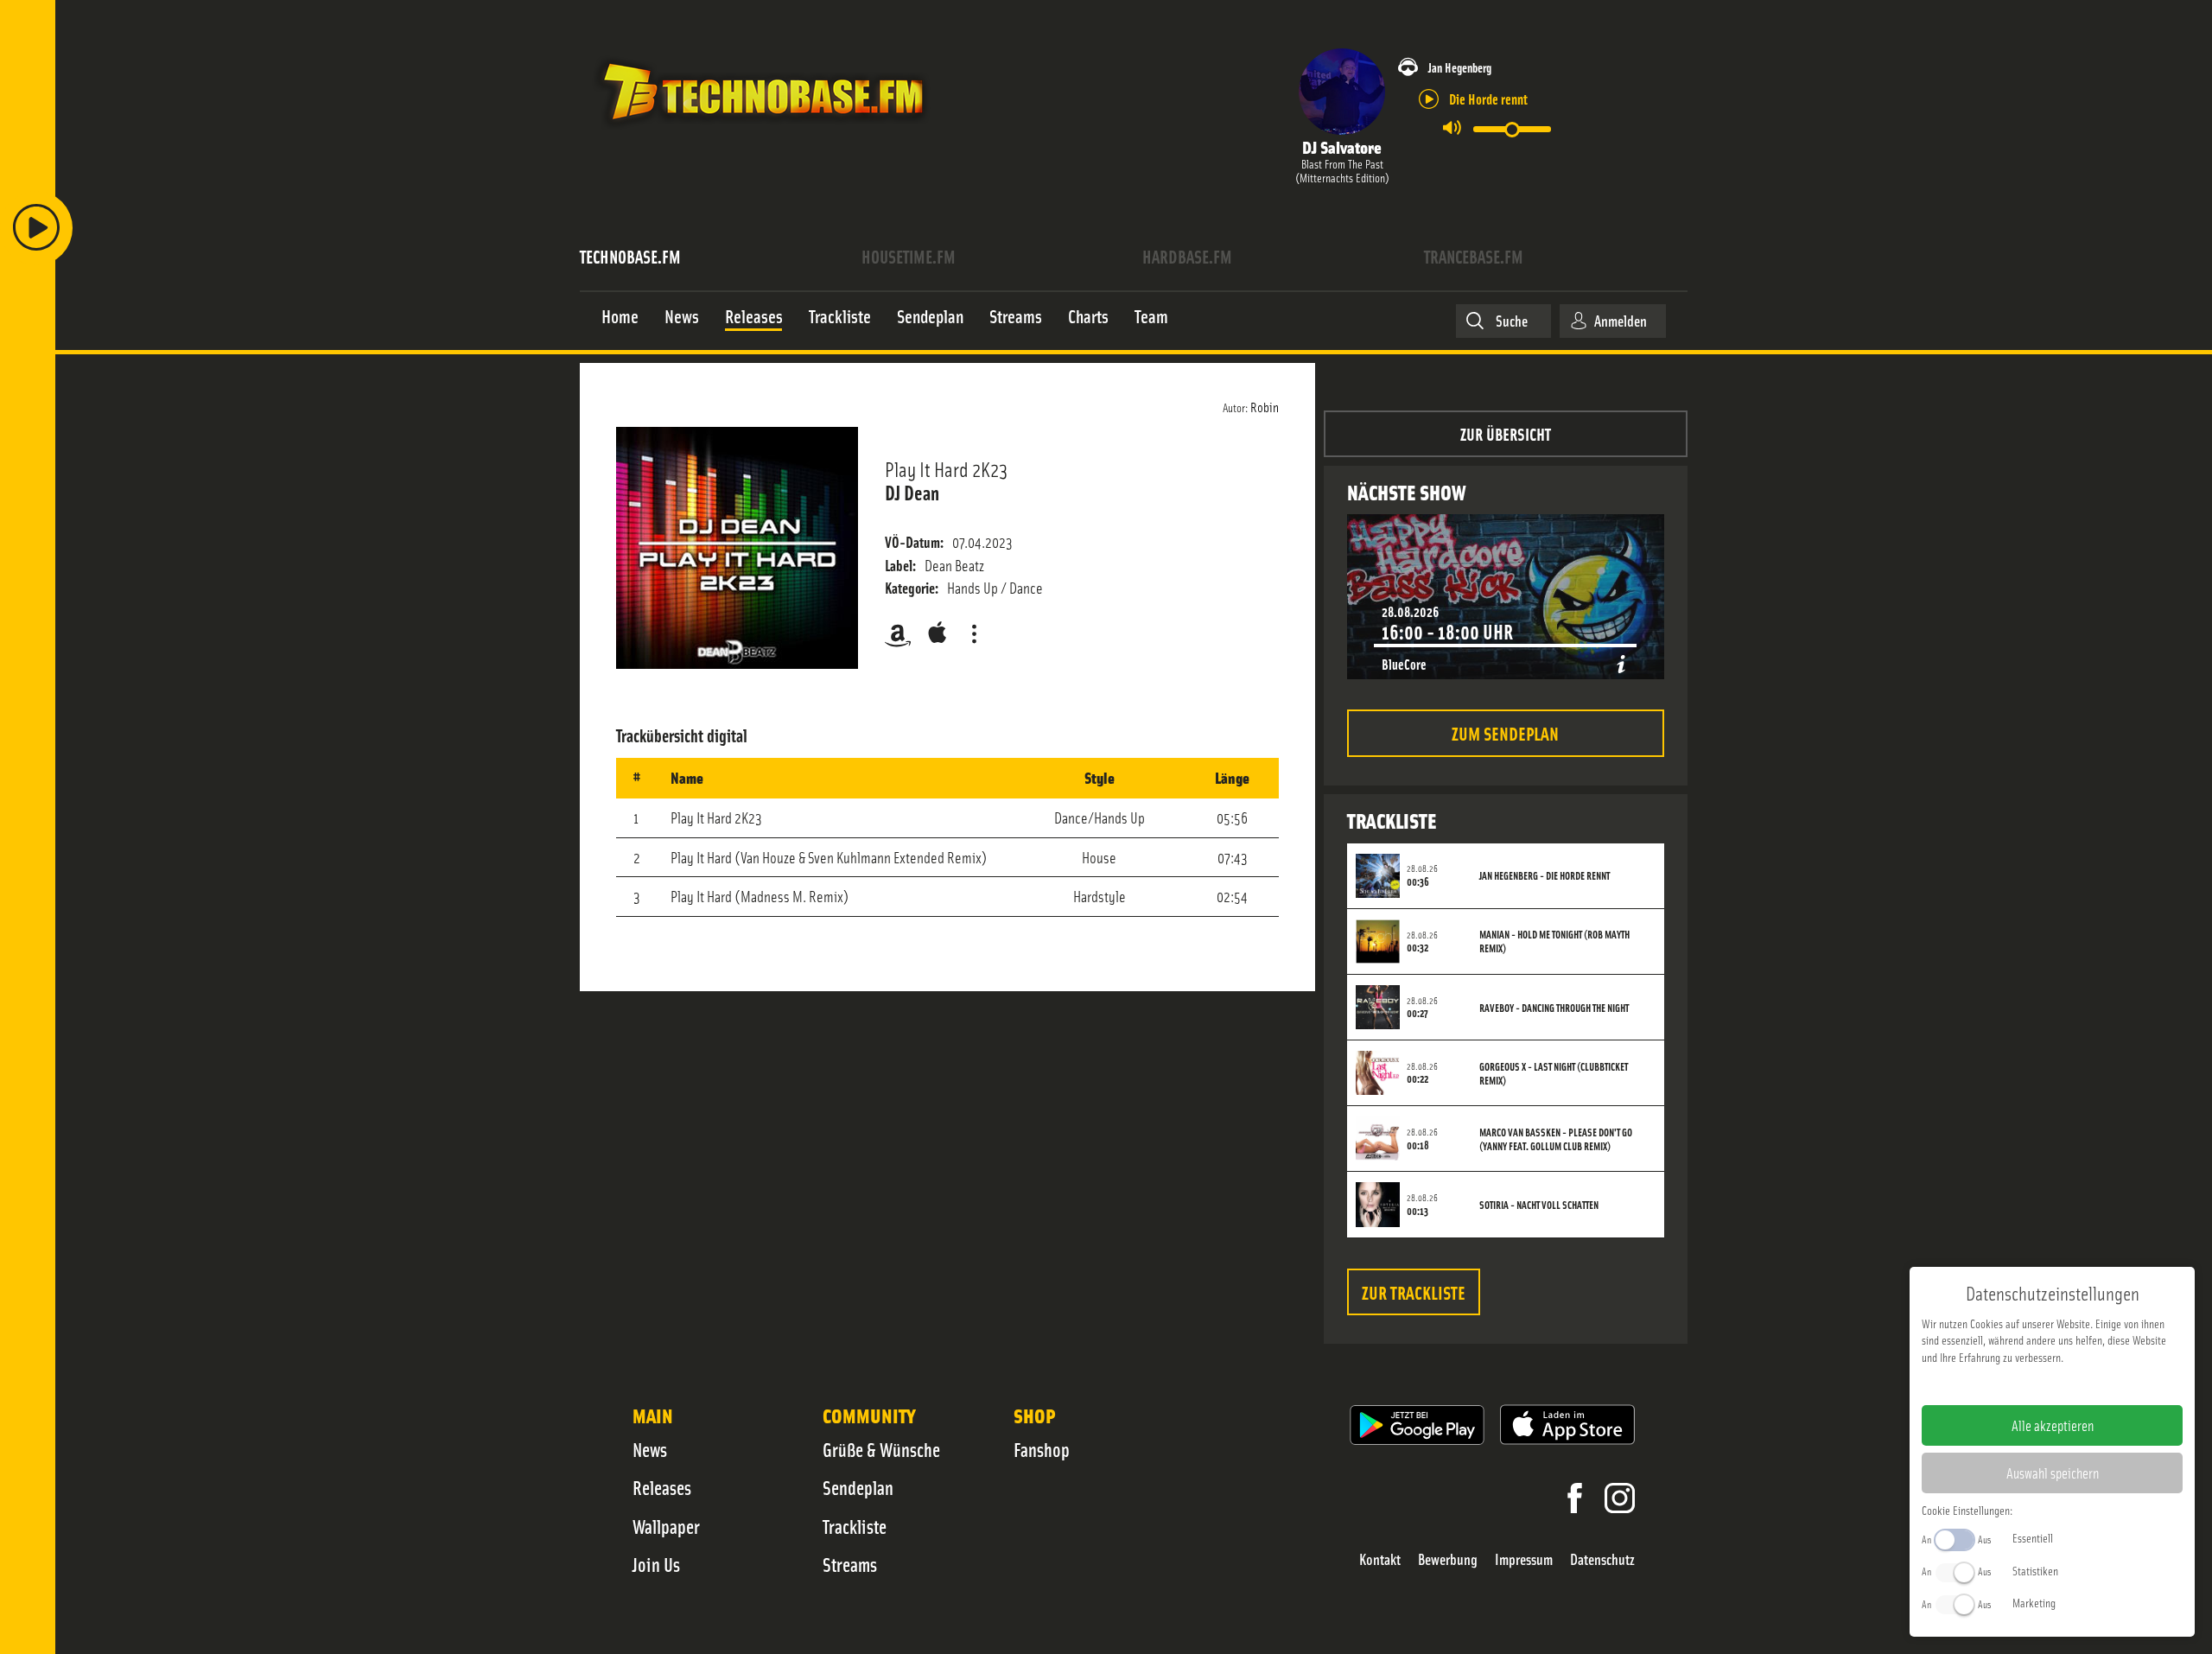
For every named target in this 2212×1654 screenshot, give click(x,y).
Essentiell (2033, 1537)
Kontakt (1380, 1559)
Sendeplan (858, 1487)
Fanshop (1042, 1449)
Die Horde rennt (1488, 98)
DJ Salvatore (1342, 146)
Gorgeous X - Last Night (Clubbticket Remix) (1554, 1073)
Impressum (1524, 1559)
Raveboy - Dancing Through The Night (1554, 1008)
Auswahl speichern (2053, 1473)
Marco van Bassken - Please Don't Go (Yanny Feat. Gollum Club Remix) (1556, 1139)
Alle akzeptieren (2053, 1425)
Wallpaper (666, 1526)
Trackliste (855, 1526)
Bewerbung (1448, 1559)
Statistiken (2035, 1570)
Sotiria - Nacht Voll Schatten (1539, 1205)
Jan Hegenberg (1460, 67)
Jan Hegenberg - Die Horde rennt (1545, 875)
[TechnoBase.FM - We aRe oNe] (762, 132)
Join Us (656, 1564)
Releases (662, 1487)
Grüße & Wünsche (881, 1449)
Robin (1265, 406)
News (650, 1449)
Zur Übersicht (1506, 433)
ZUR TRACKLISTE (1414, 1291)
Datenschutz (1602, 1559)
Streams (850, 1564)
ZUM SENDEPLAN (1505, 732)
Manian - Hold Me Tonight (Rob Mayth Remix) (1554, 941)
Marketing (2034, 1602)
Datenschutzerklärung (2082, 1384)
